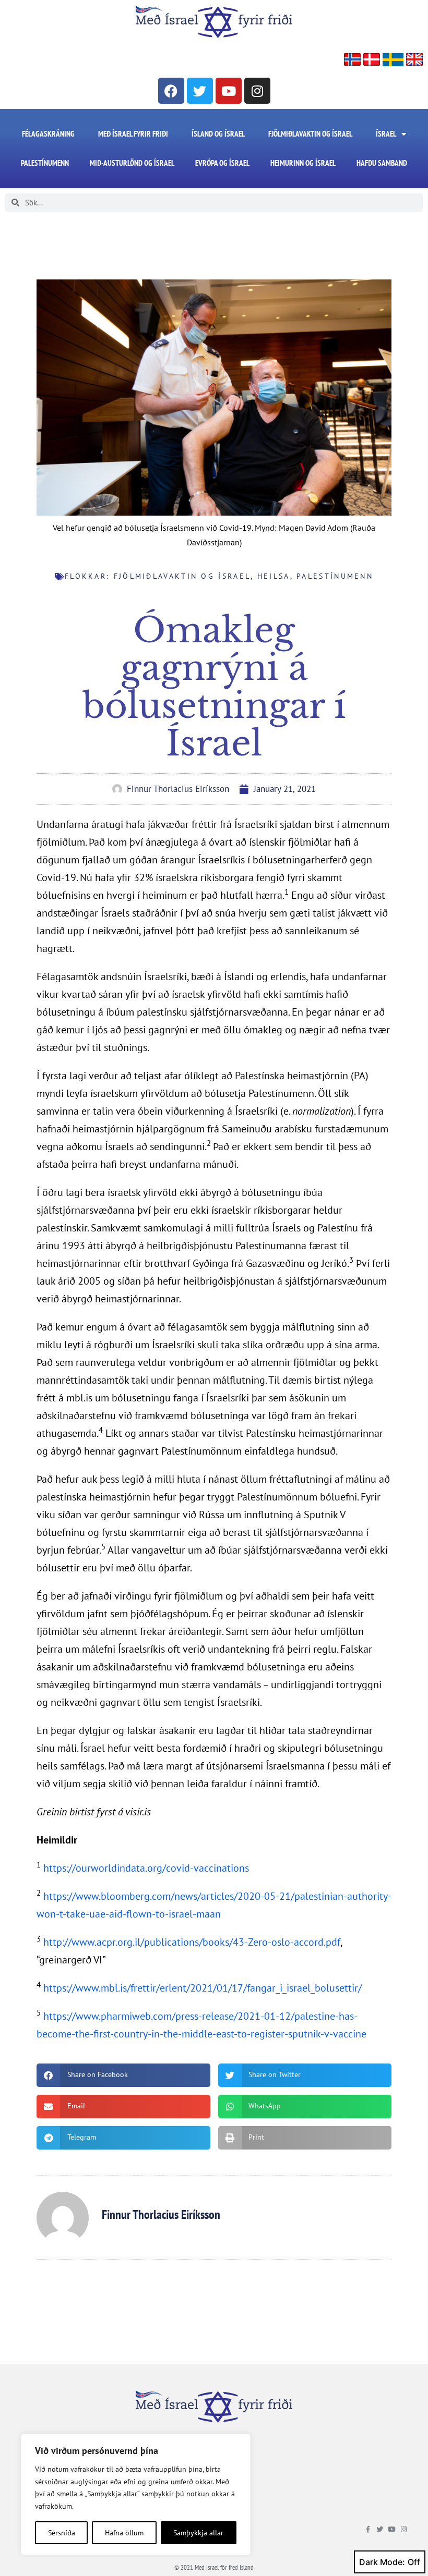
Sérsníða (62, 2533)
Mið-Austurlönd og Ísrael (132, 163)
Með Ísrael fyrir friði (133, 134)
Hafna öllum (124, 2533)
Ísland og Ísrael (218, 134)
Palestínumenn (45, 163)
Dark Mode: (382, 2562)
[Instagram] (257, 91)
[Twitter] (200, 91)
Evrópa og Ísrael (222, 163)
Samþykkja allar (198, 2533)
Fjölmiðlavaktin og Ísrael (310, 134)
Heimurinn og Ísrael (303, 163)
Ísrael (386, 134)
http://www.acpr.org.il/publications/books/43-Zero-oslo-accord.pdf (192, 1942)
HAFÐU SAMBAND (382, 163)
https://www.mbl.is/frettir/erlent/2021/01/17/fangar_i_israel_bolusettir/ (203, 1988)
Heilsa (274, 576)
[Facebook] (171, 91)
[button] (123, 2075)
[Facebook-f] (368, 2529)
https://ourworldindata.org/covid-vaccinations (146, 1868)
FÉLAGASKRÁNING (48, 134)
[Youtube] (229, 91)
